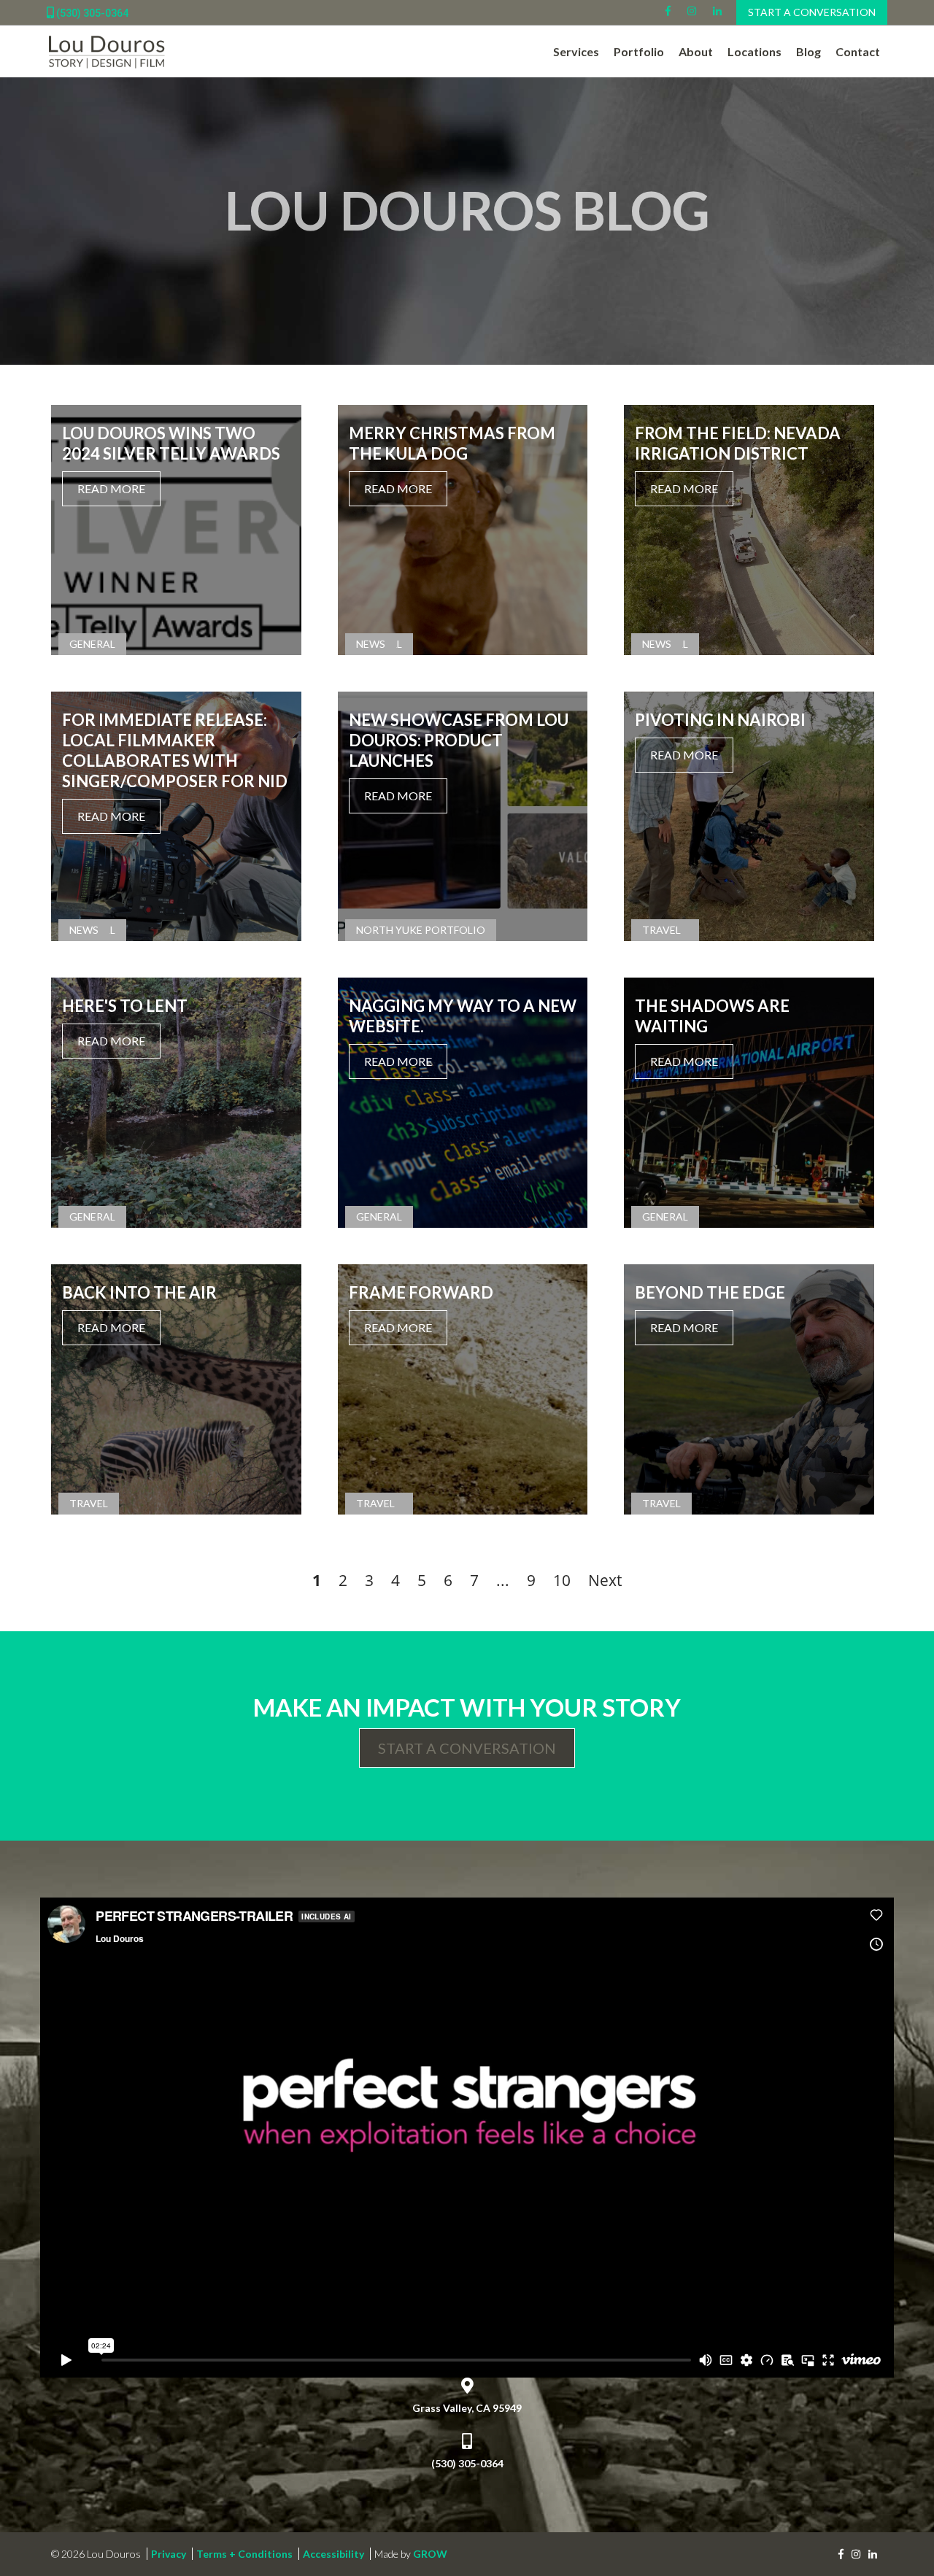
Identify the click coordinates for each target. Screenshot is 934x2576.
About (696, 51)
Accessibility (333, 2554)
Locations (754, 51)
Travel (661, 930)
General (92, 644)
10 (562, 1580)
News (371, 644)
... (503, 1580)
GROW (430, 2554)
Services (576, 51)
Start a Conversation (812, 12)
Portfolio (639, 51)
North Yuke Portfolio (421, 930)
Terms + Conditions (244, 2554)
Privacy (169, 2554)
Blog (808, 51)
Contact (858, 51)
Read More (111, 488)
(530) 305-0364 (91, 13)
